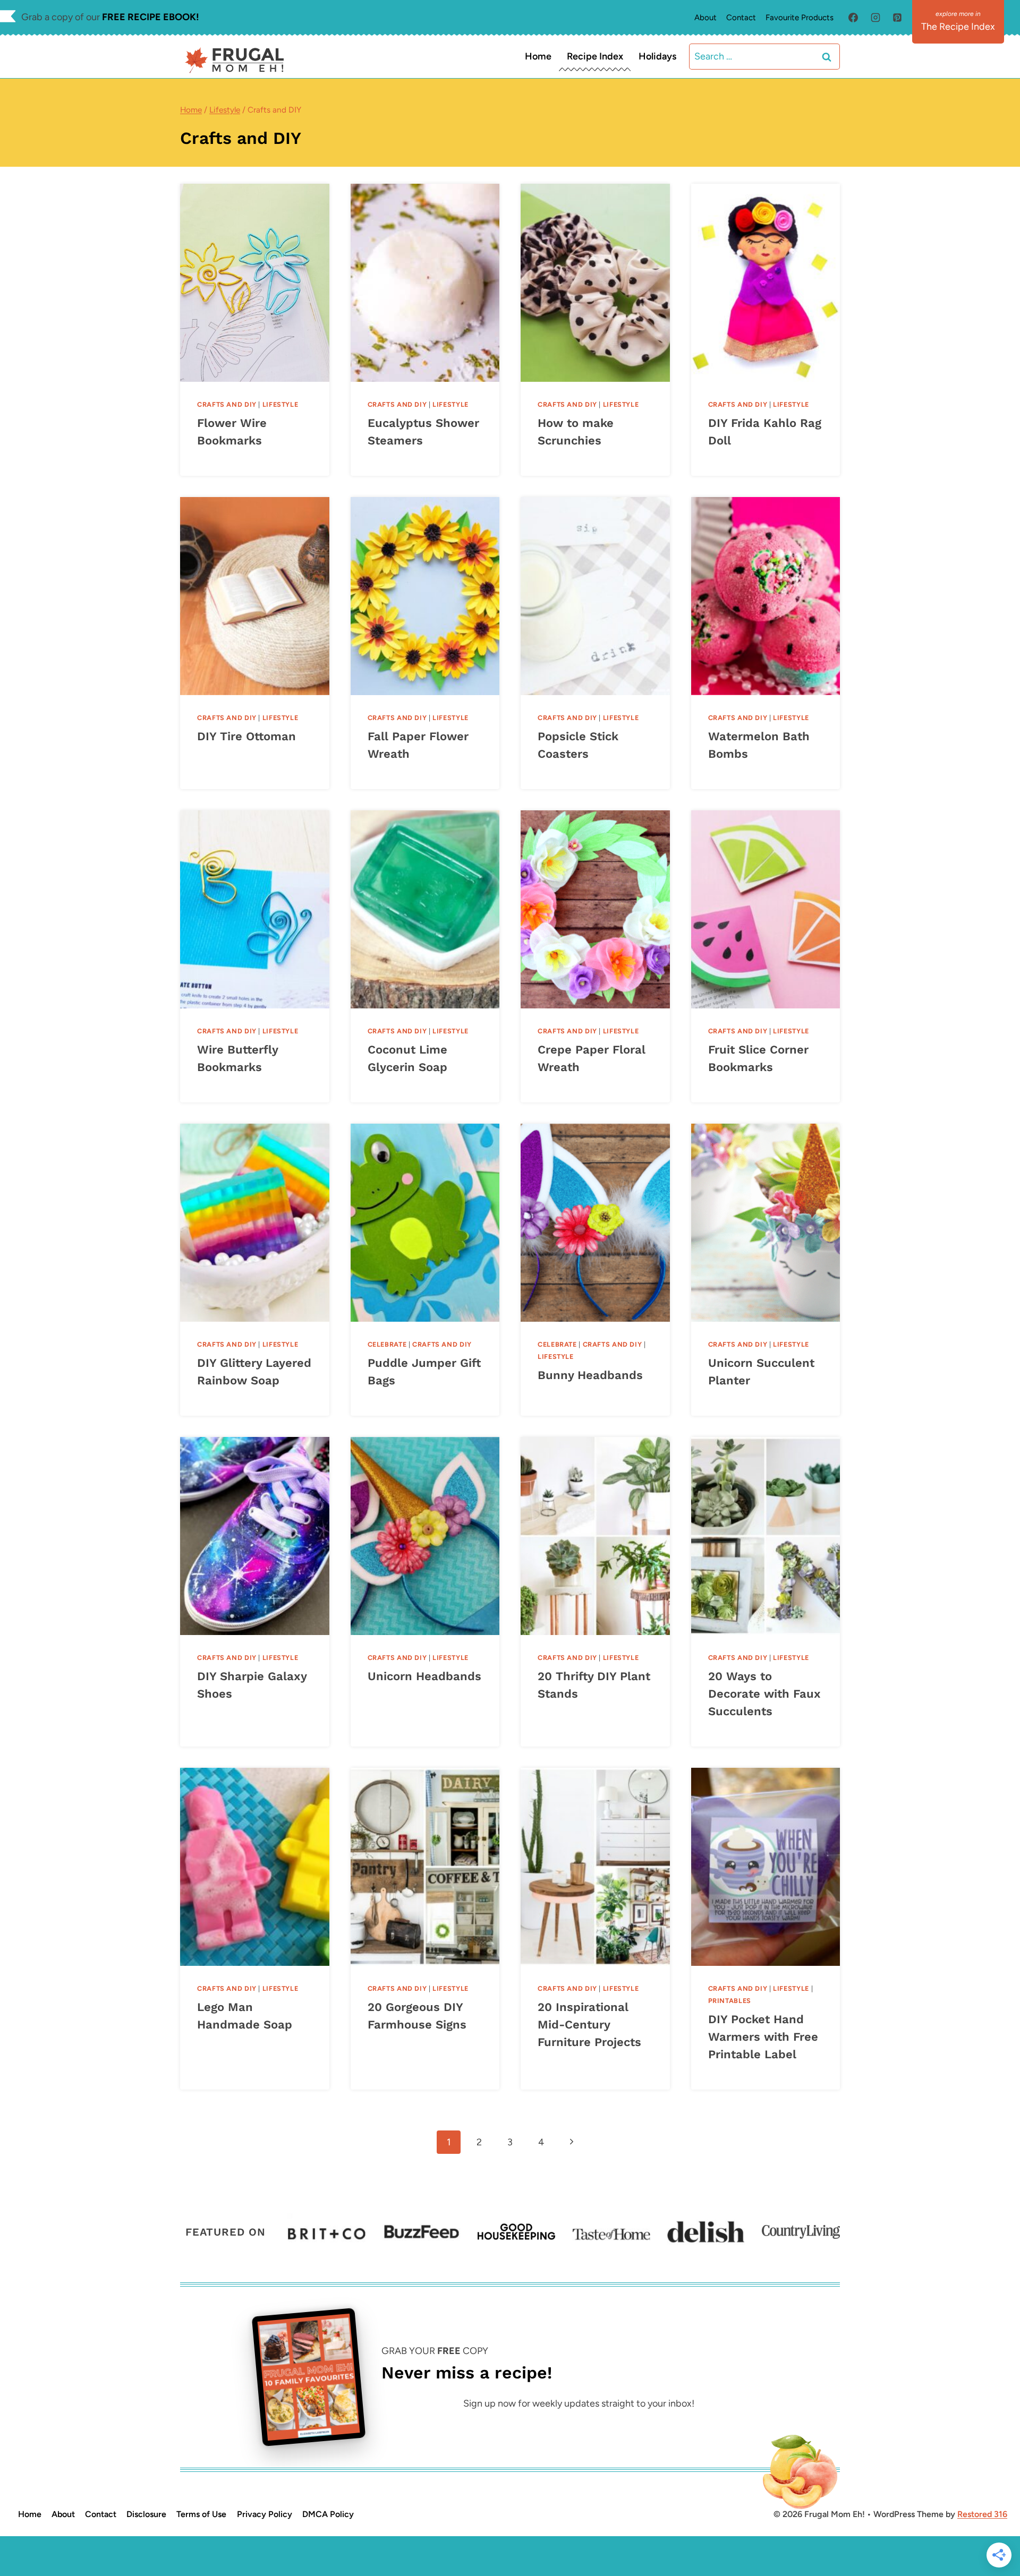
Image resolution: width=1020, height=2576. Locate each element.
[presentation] (255, 283)
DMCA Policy (328, 2514)
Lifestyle (280, 404)
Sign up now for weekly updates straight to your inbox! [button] (579, 2403)
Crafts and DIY (227, 404)
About (705, 18)
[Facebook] (853, 18)
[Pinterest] (897, 18)
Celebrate (387, 1344)
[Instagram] (875, 18)
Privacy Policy (265, 2514)
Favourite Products (800, 18)
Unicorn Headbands (424, 1676)
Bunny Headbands (590, 1375)
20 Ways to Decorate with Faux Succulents (764, 1694)
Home (538, 56)
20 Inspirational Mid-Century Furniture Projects (589, 2025)
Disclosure (146, 2514)
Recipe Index (595, 56)
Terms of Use (201, 2514)
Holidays (657, 56)
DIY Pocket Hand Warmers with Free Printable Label (763, 2037)
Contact (741, 18)
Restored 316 (982, 2514)
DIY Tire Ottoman (246, 736)
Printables (730, 2001)
